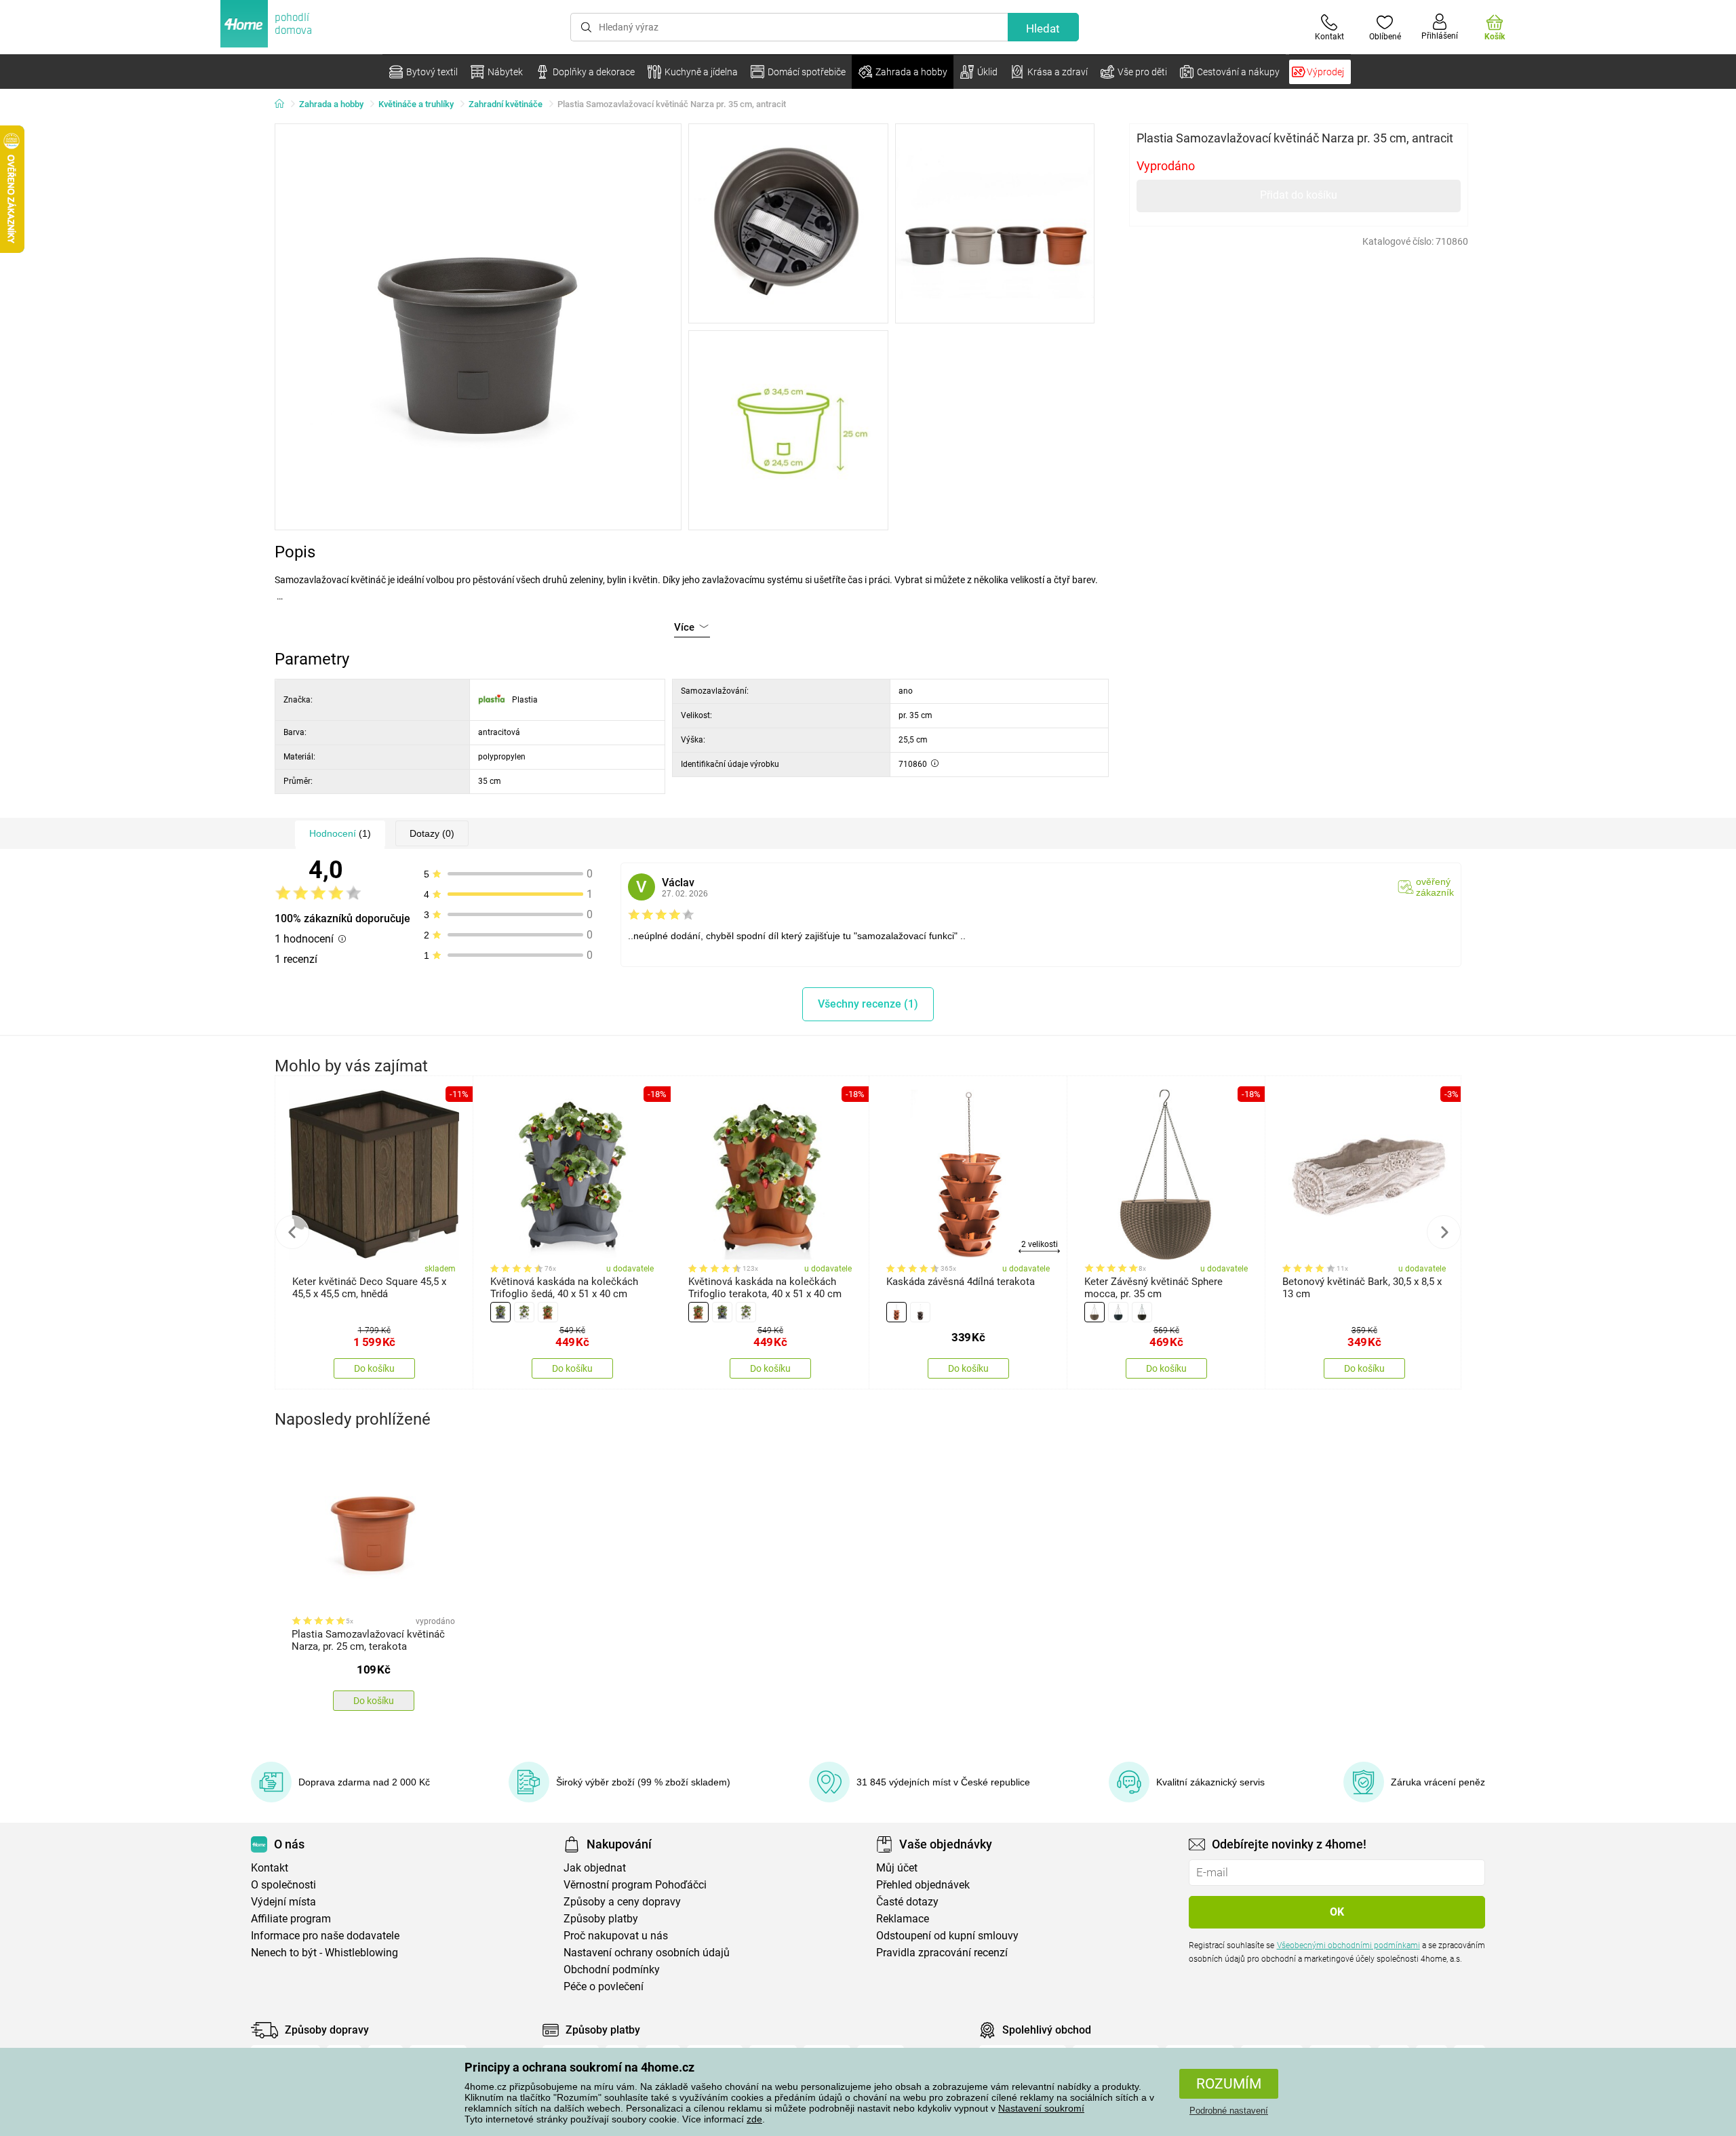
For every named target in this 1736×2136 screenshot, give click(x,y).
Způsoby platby (601, 1919)
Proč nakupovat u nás (616, 1936)
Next (1444, 1232)
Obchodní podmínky (612, 1970)
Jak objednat (595, 1868)
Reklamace (903, 1919)
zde (754, 2119)
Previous (292, 1232)
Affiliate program (291, 1919)
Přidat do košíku (1299, 195)
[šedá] (500, 1312)
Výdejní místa (283, 1902)
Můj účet (897, 1868)
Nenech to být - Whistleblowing (324, 1953)
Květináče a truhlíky (416, 104)
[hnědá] (920, 1312)
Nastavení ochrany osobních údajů (647, 1953)
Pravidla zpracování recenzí (942, 1953)
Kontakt (270, 1868)
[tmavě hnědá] (1142, 1312)
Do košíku (374, 1368)
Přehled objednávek (923, 1885)
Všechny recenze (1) (868, 1004)
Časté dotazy (907, 1902)
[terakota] (548, 1312)
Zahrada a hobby (331, 104)
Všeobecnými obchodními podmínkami (1348, 1945)
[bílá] (524, 1312)
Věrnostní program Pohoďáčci (635, 1885)
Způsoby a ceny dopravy (622, 1902)
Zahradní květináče (506, 104)
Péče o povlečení (604, 1986)
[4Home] (284, 104)
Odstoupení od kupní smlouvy (947, 1936)
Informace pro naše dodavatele (325, 1936)
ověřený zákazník (1435, 887)
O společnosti (283, 1885)
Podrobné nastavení (1229, 2111)
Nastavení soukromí (1041, 2108)
